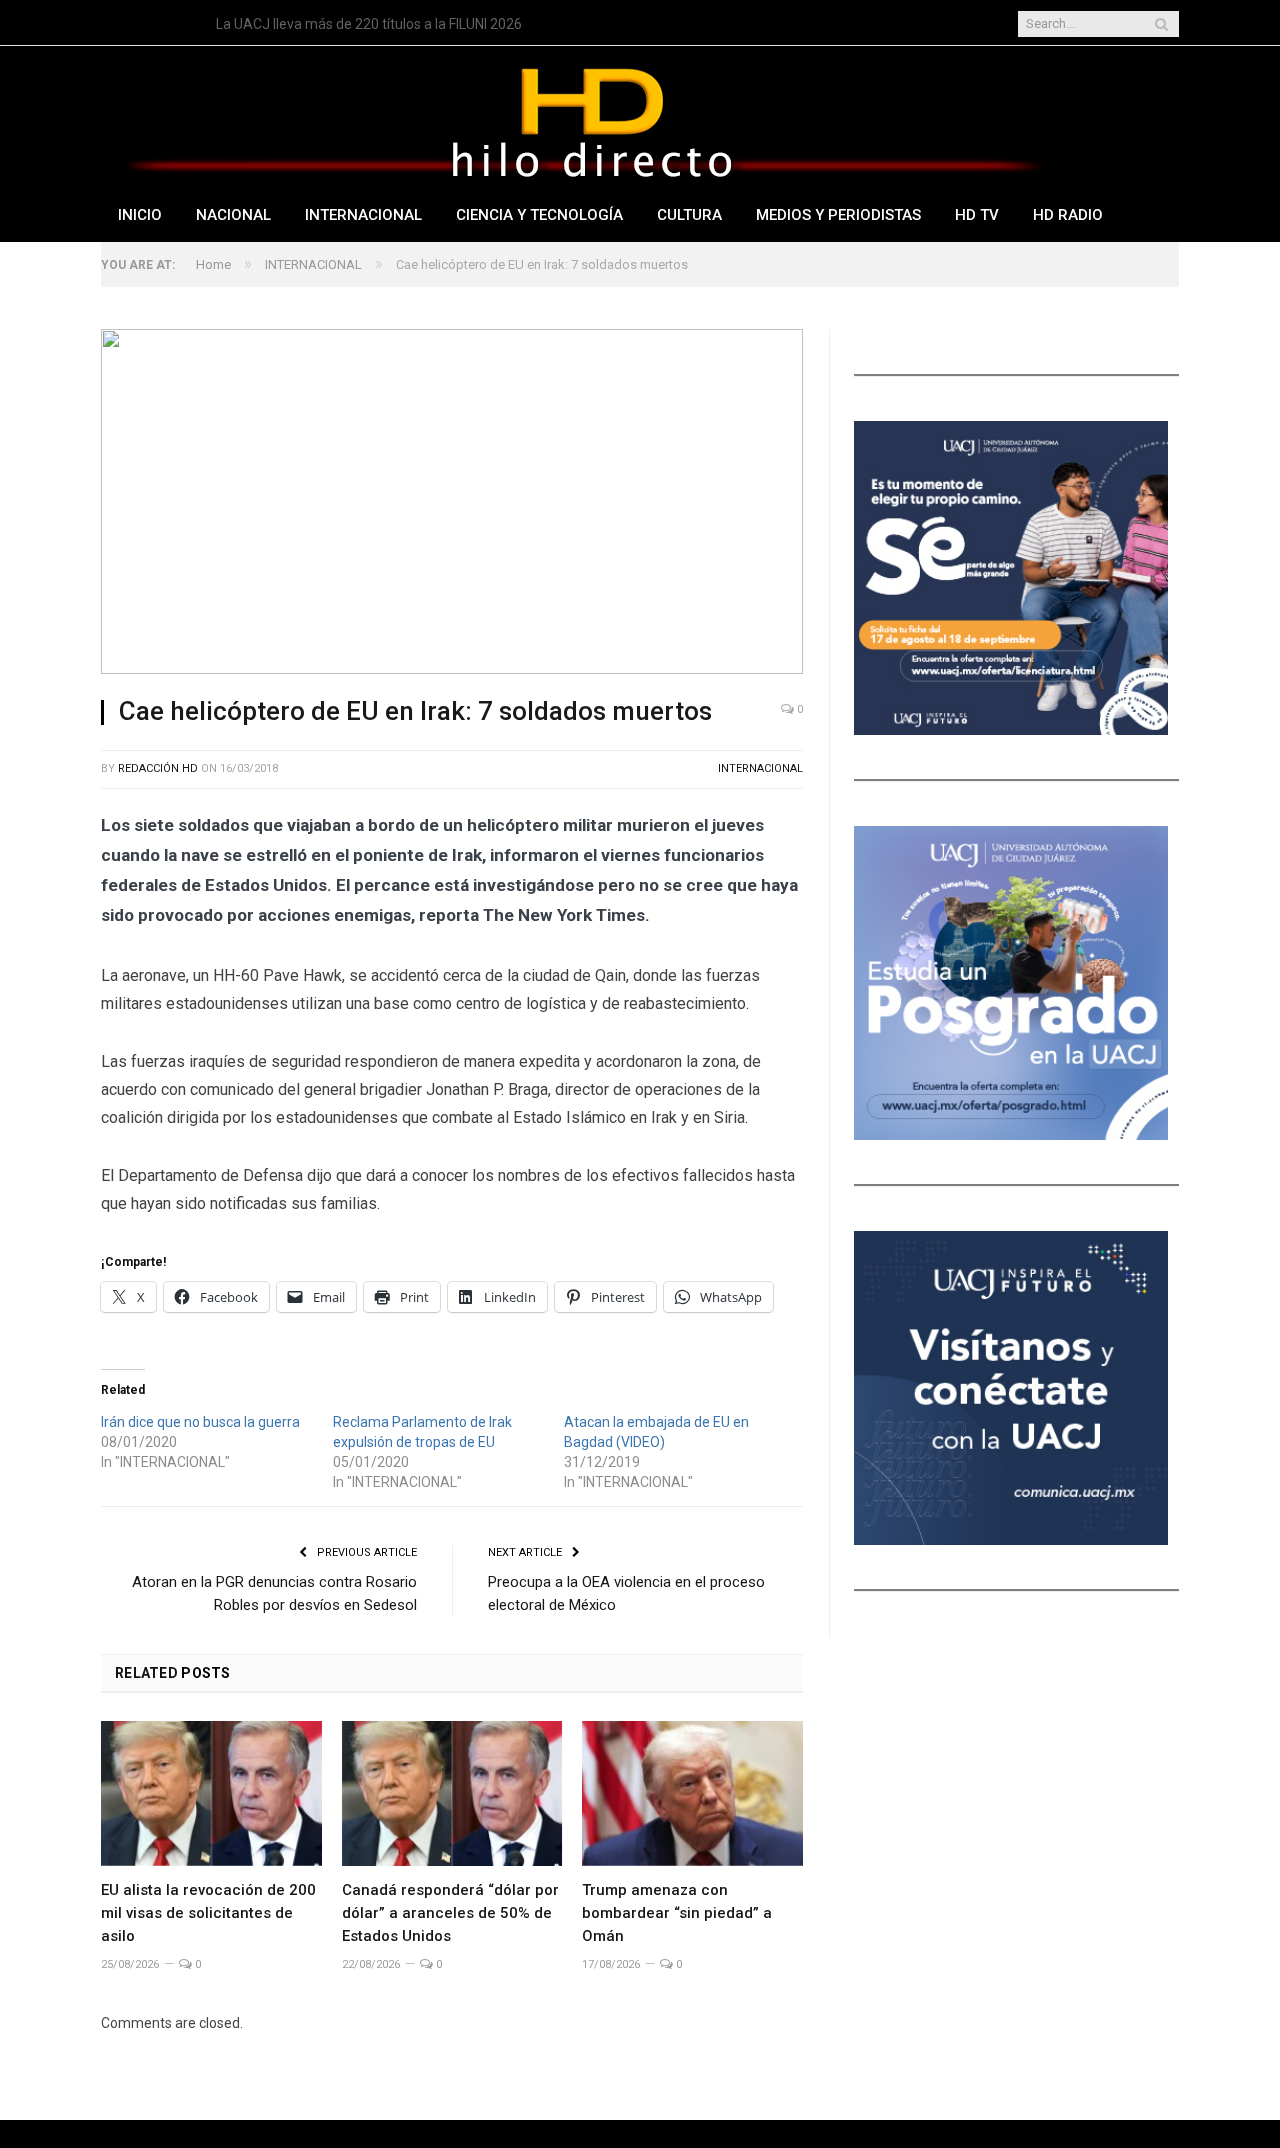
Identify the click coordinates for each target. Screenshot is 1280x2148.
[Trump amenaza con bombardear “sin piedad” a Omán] (692, 1793)
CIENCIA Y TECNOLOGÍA (539, 215)
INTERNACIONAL (363, 215)
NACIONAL (233, 215)
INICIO (140, 215)
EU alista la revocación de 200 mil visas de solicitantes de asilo (410, 24)
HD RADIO (1068, 215)
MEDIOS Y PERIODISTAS (838, 215)
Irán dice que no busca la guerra (200, 1422)
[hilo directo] (591, 118)
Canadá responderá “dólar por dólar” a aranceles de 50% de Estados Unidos (450, 1913)
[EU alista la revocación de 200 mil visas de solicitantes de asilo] (211, 1793)
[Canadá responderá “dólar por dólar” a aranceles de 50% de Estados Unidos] (452, 1793)
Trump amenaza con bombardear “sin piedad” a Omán (677, 1913)
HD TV (977, 215)
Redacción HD (158, 768)
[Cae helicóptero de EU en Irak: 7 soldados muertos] (452, 504)
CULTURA (689, 215)
